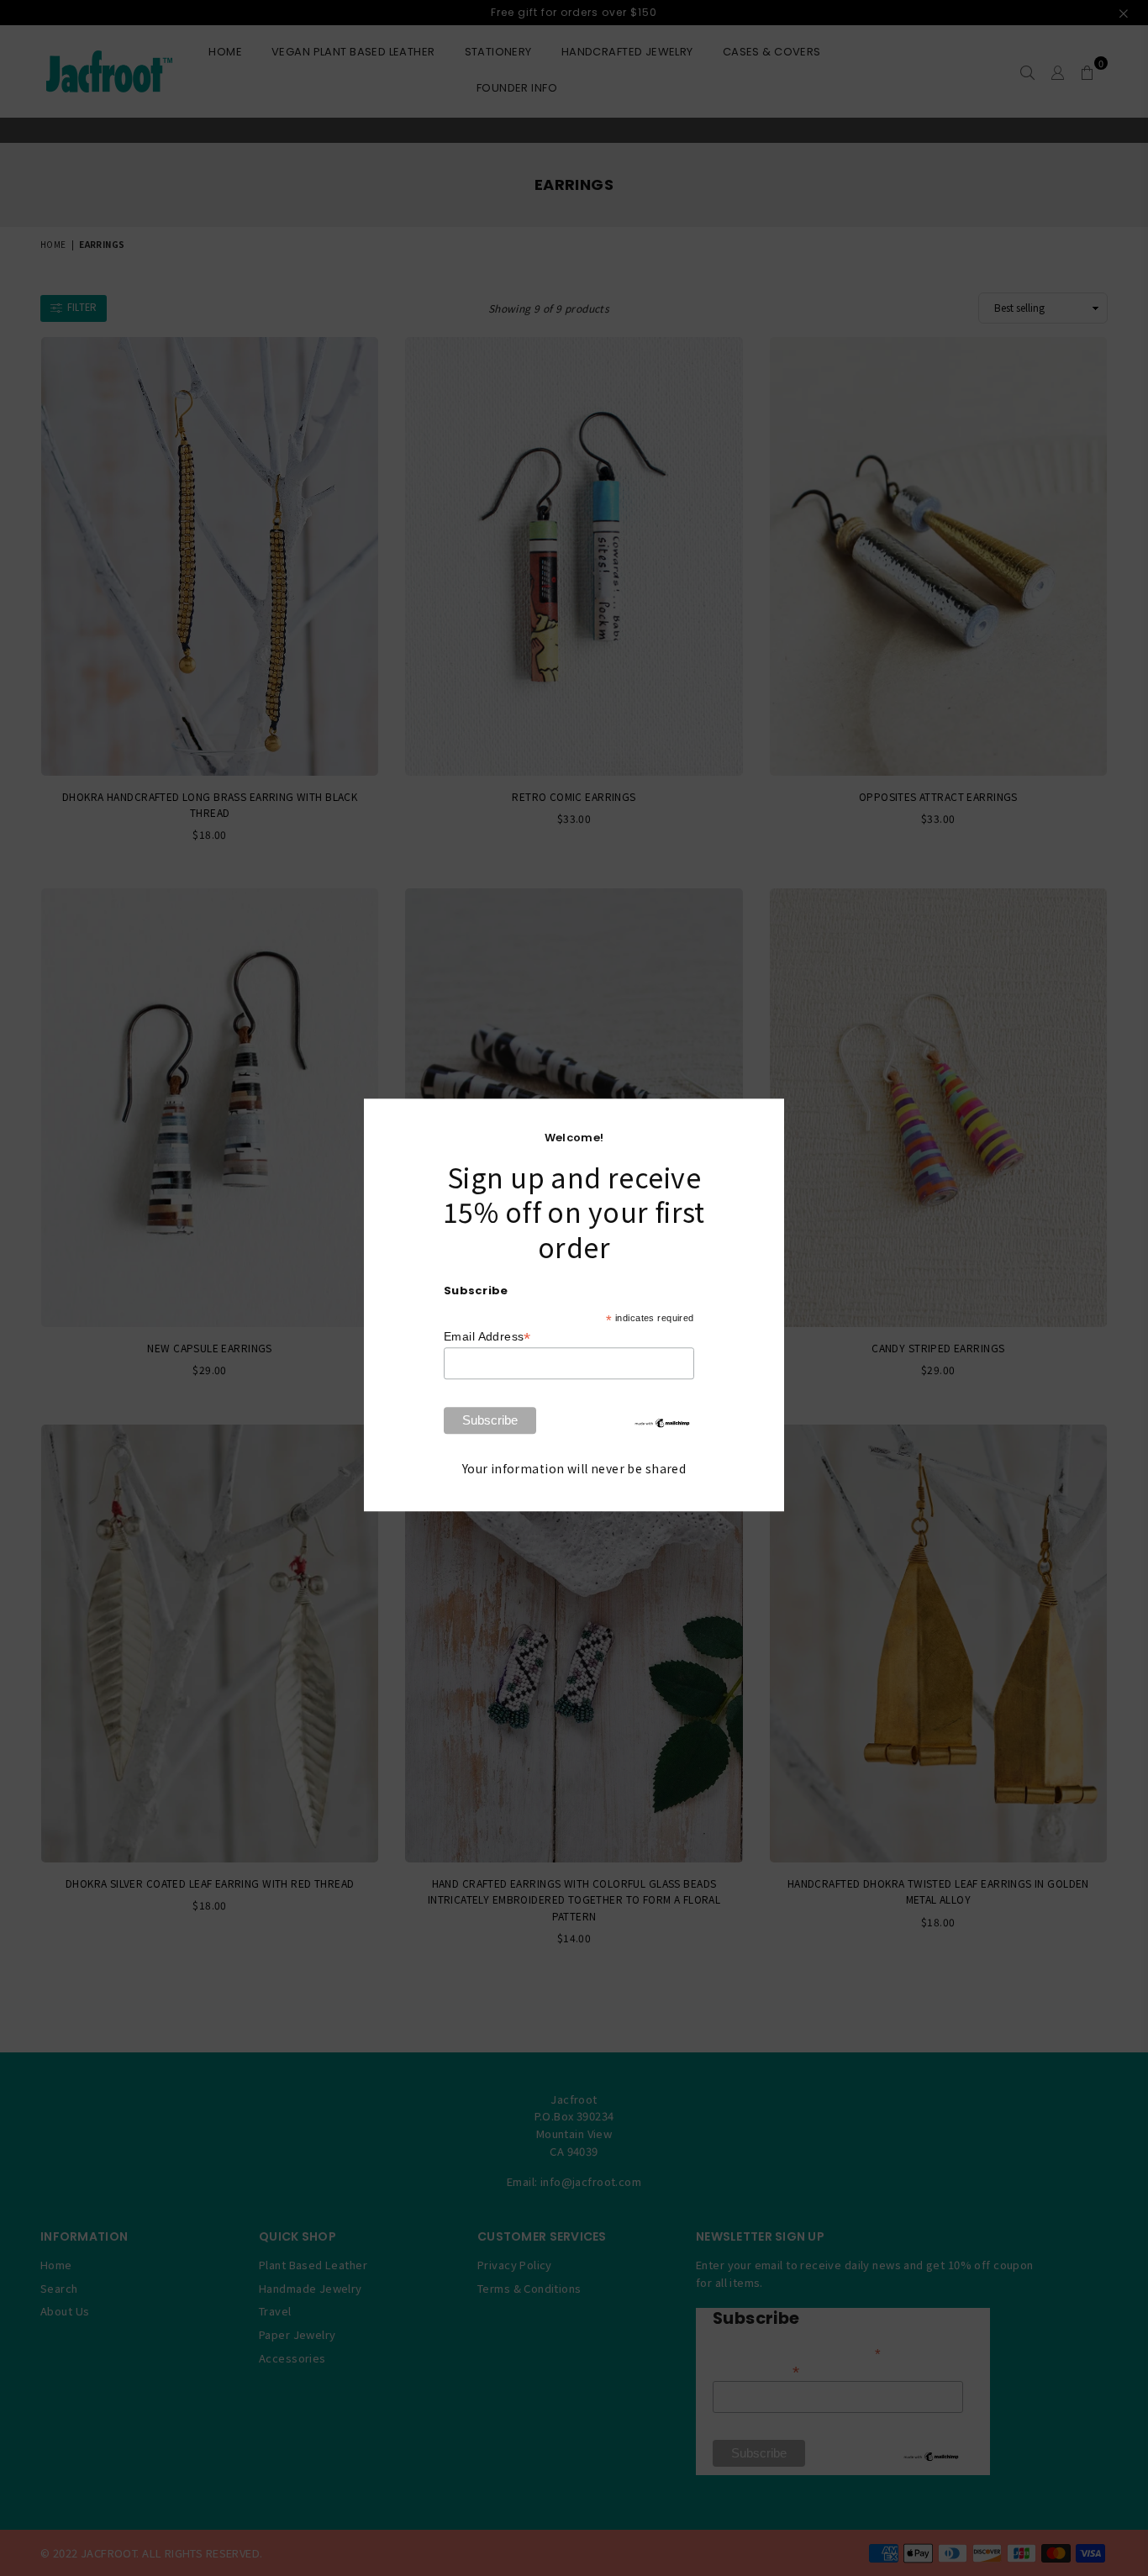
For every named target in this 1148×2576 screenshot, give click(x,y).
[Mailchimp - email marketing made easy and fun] (662, 1425)
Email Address (487, 1338)
